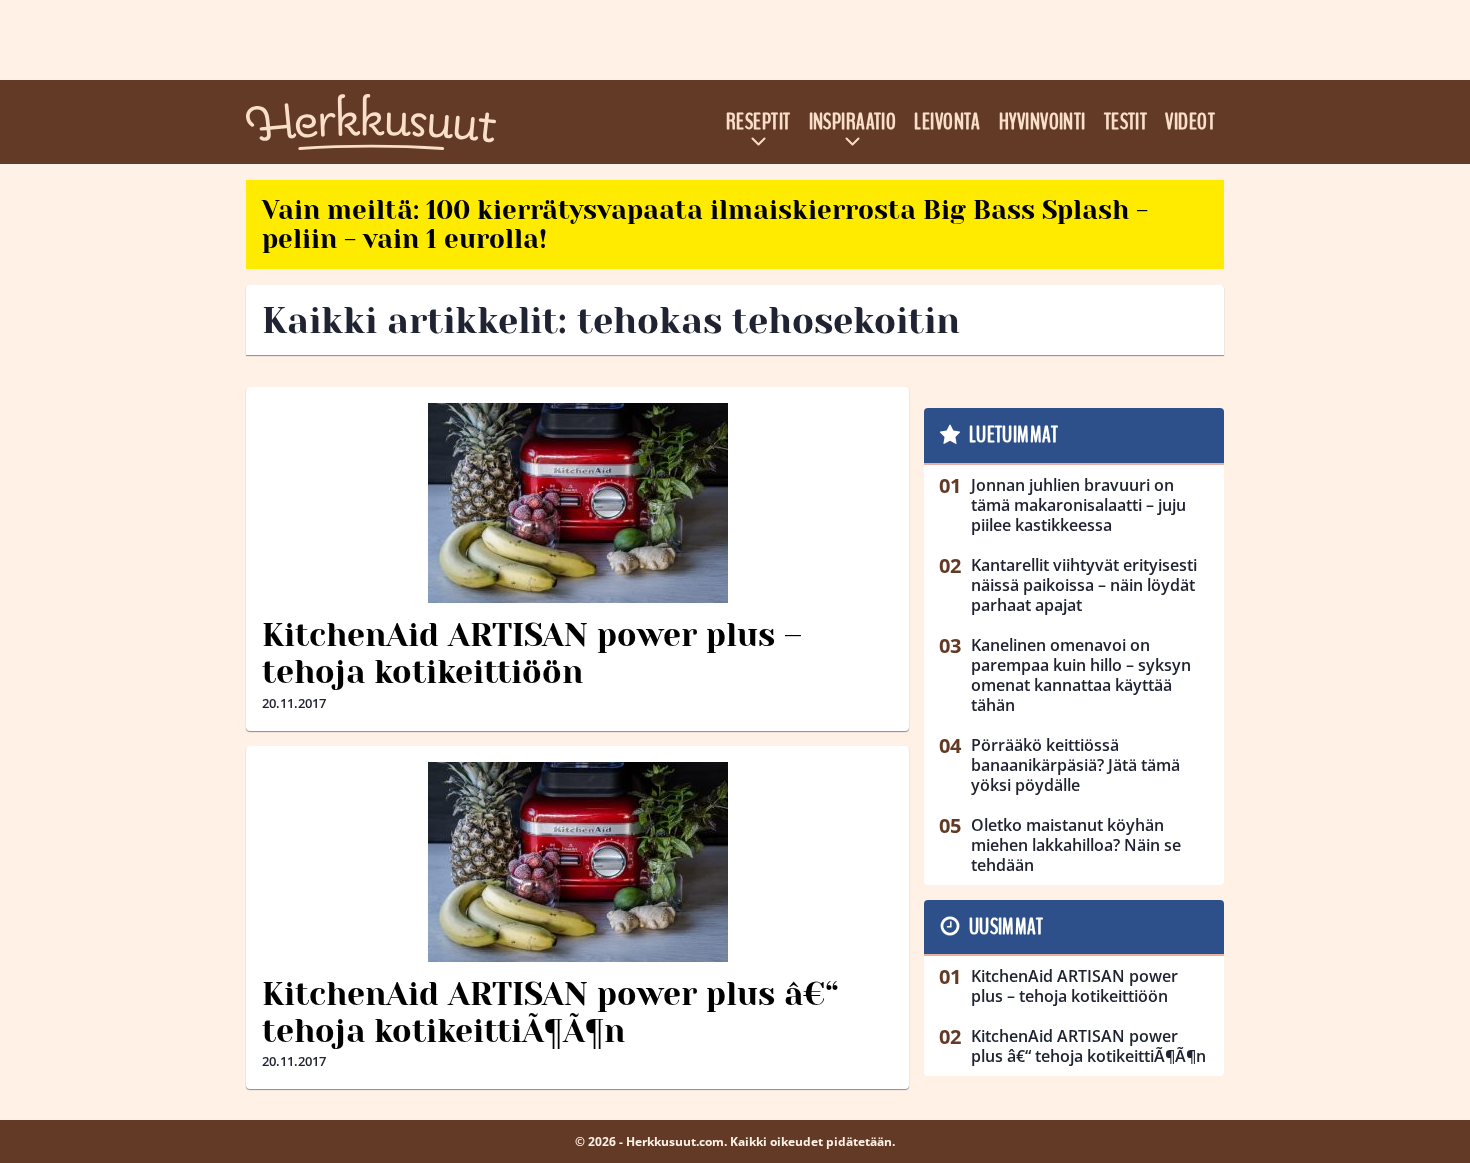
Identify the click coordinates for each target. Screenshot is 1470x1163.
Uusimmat (1006, 927)
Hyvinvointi (1042, 122)
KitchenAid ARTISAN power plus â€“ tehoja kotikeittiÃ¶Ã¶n (550, 1013)
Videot (1190, 122)
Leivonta (947, 122)
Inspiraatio (853, 122)
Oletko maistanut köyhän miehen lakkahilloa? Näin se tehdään (1076, 845)
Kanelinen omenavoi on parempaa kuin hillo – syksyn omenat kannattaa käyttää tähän (1081, 675)
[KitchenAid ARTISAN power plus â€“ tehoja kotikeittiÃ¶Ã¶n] (577, 862)
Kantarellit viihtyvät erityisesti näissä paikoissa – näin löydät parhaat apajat (1084, 585)
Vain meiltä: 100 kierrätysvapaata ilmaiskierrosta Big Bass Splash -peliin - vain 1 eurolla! (705, 224)
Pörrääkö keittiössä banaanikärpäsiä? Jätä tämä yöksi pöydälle (1075, 765)
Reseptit (758, 122)
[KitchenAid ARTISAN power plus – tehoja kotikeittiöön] (577, 503)
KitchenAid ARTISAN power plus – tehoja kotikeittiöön (532, 654)
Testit (1126, 122)
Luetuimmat (1013, 435)
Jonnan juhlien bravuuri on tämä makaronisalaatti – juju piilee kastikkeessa (1078, 505)
